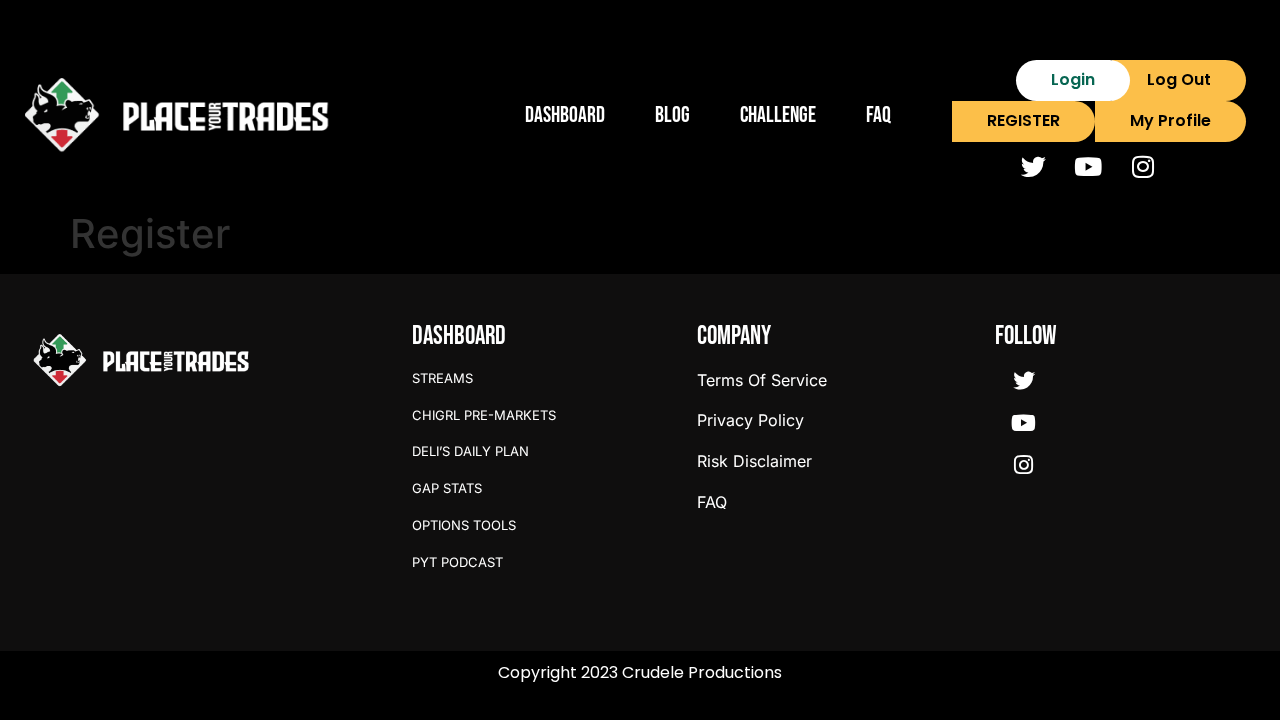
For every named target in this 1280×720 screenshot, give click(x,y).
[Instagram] (1143, 167)
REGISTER (1023, 120)
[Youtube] (1088, 167)
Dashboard (565, 115)
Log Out (1179, 79)
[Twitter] (1033, 167)
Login (1073, 79)
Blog (672, 115)
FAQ (878, 115)
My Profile (1170, 120)
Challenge (778, 115)
